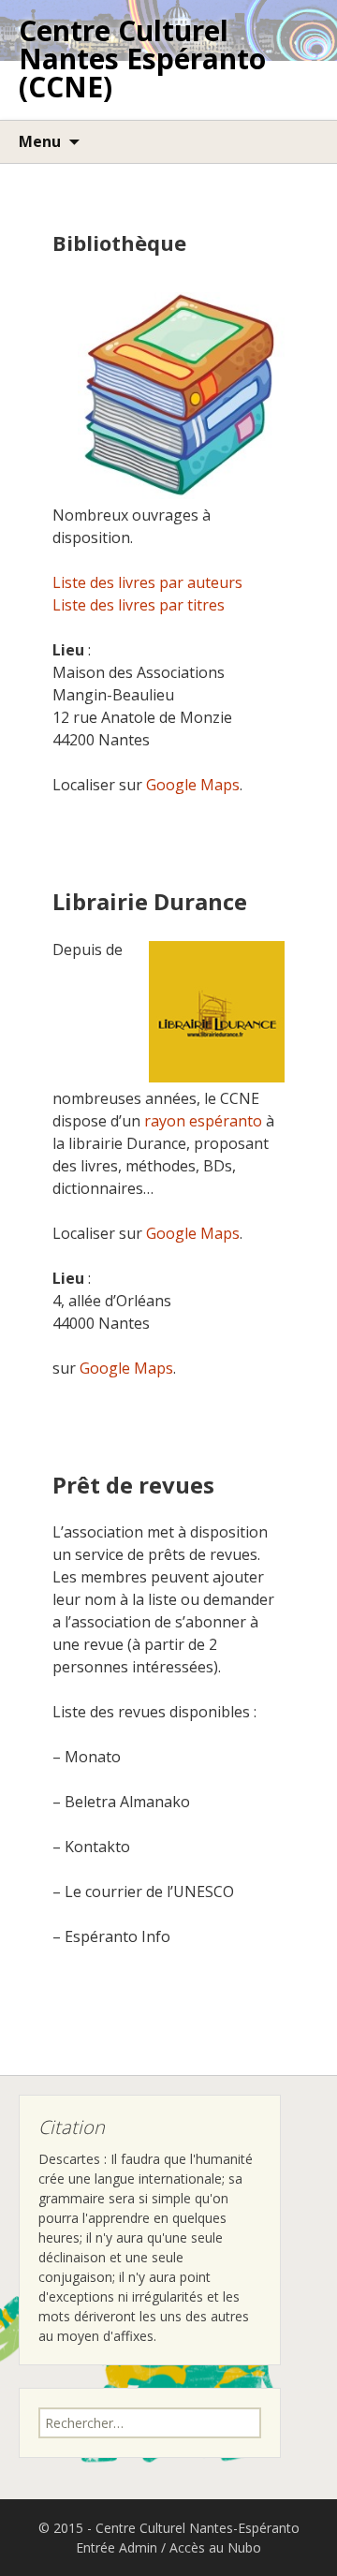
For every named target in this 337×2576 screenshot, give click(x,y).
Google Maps (193, 785)
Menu (40, 141)
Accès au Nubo (215, 2547)
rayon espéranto (203, 1121)
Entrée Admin (117, 2547)
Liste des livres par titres (139, 605)
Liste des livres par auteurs (147, 582)
